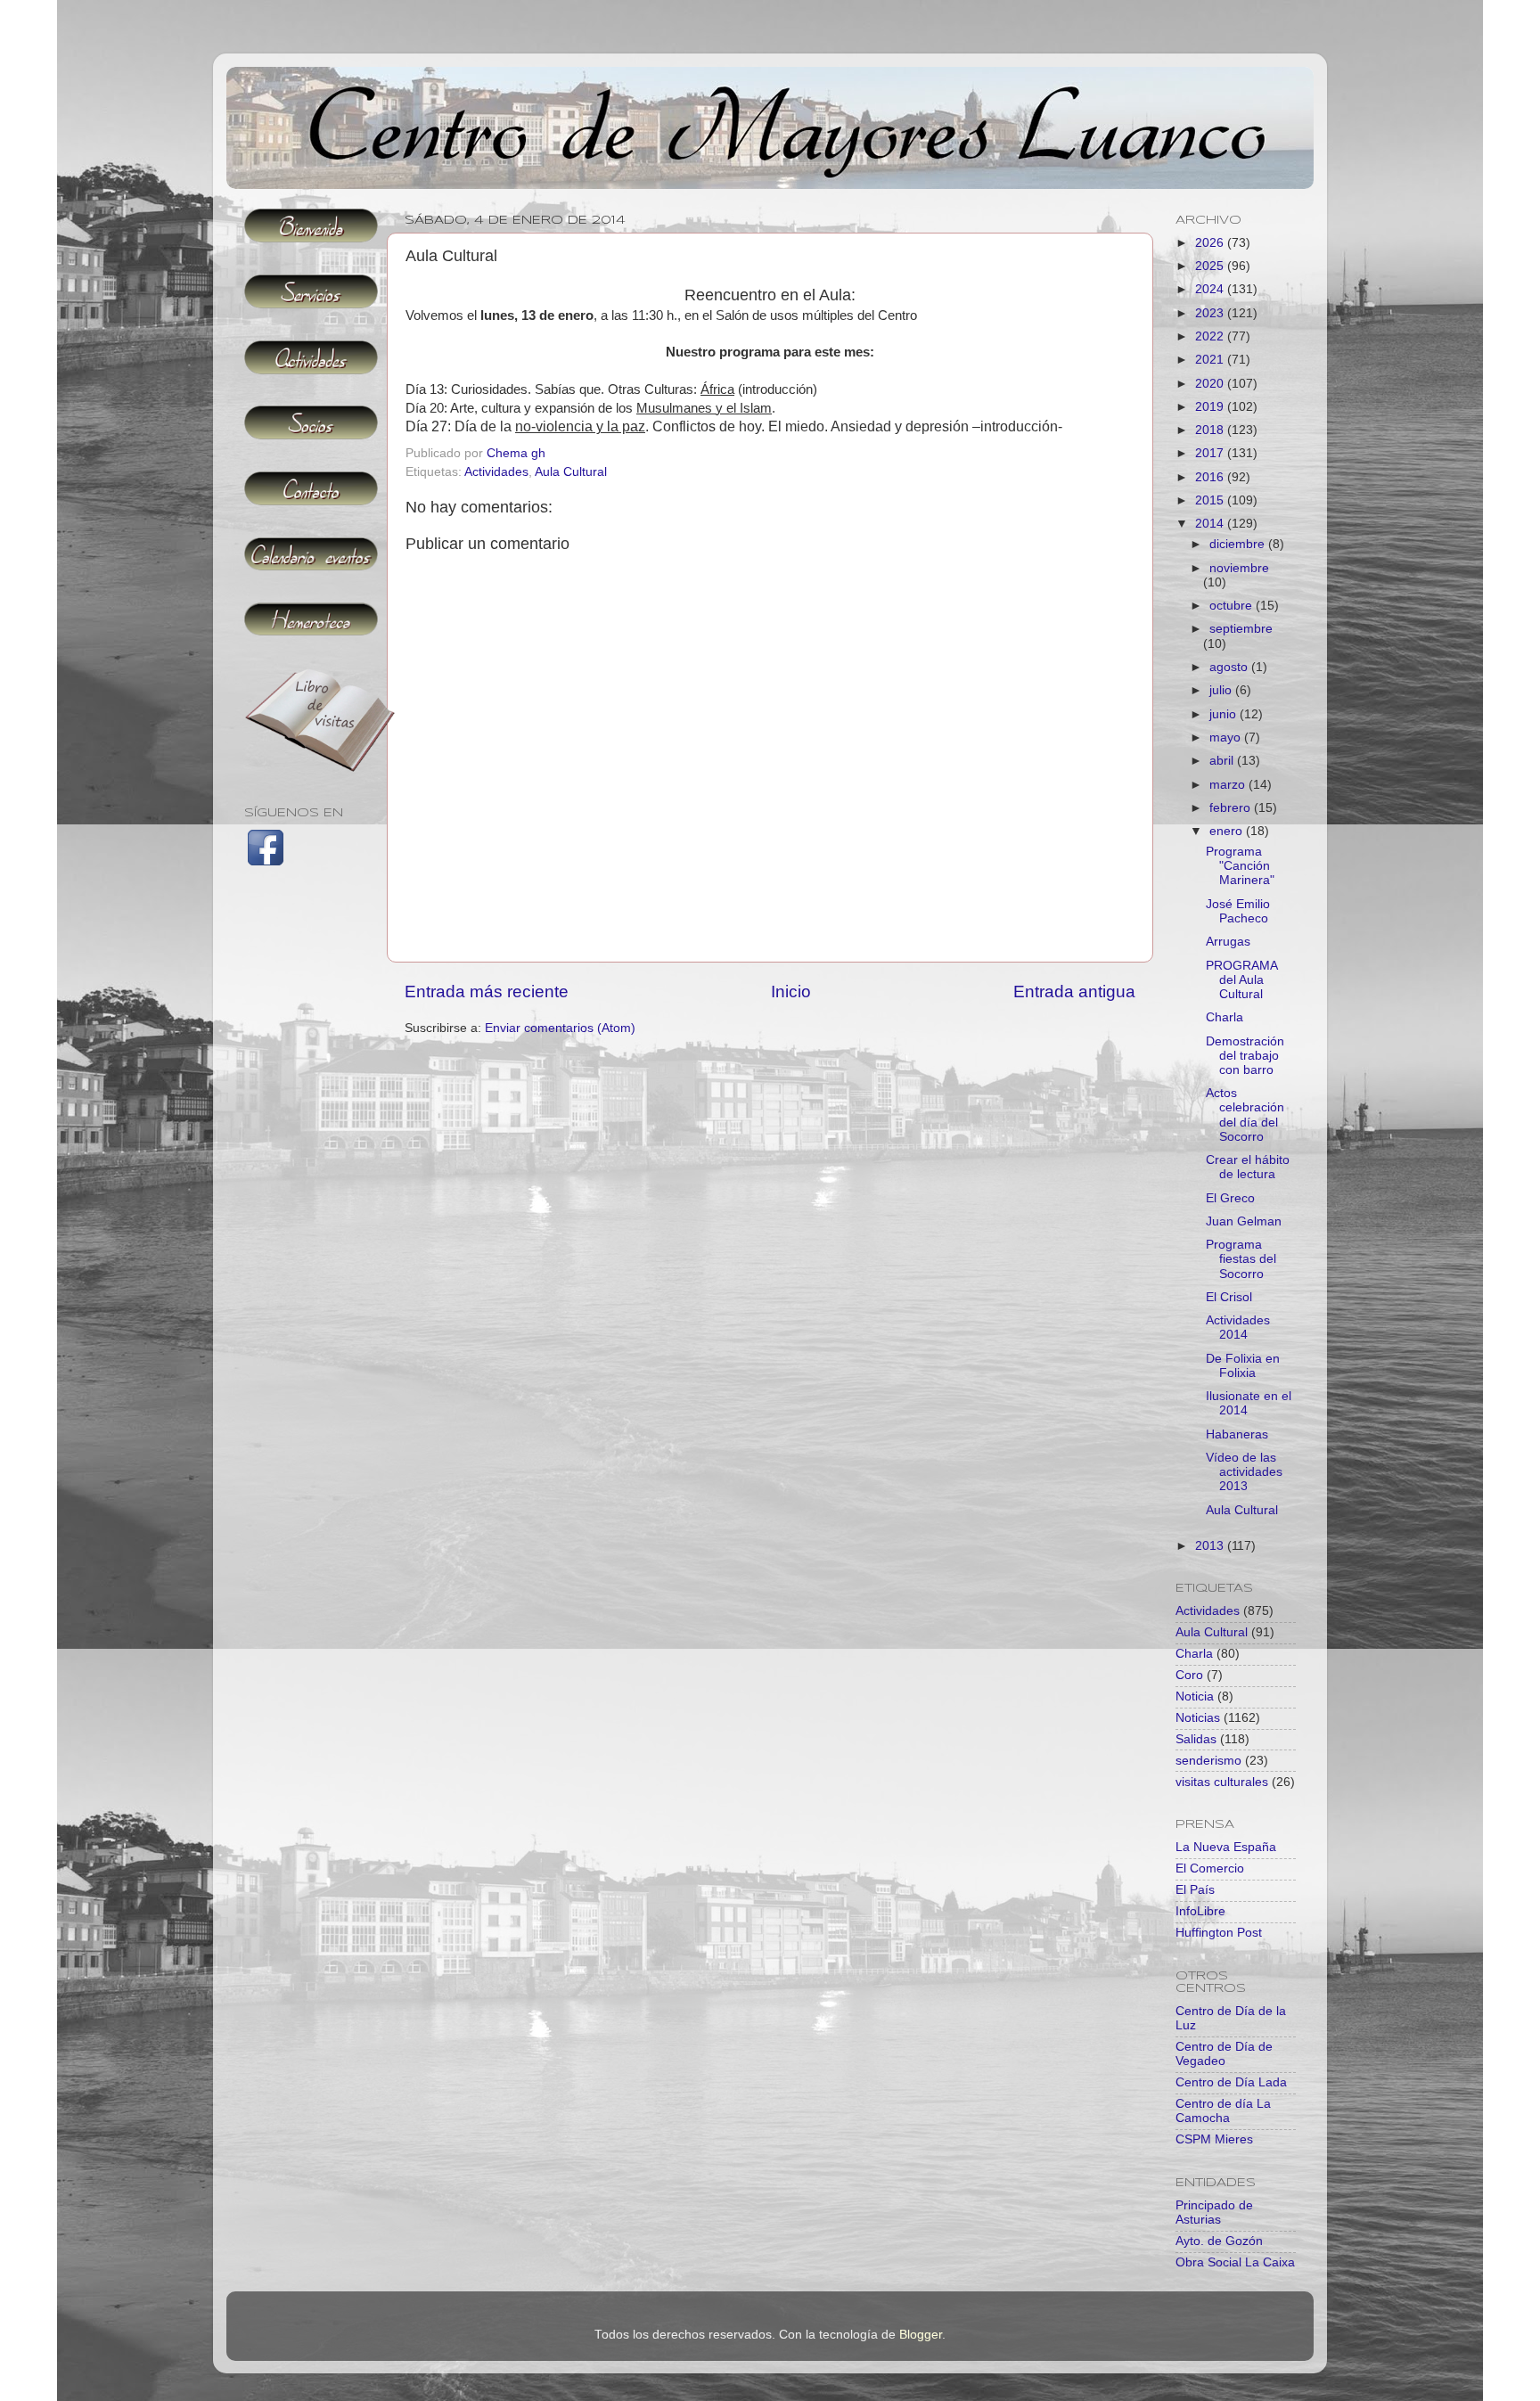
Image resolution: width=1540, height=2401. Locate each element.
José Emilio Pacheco (1238, 911)
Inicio (791, 992)
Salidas (1196, 1739)
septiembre (1241, 629)
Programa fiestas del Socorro (1241, 1259)
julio (1222, 690)
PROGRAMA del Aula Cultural (1241, 980)
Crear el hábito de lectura (1248, 1167)
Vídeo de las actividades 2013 (1244, 1472)
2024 (1211, 289)
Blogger (921, 2335)
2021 (1211, 360)
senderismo (1208, 1761)
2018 (1211, 430)
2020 (1211, 384)
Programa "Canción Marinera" (1240, 866)
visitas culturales (1222, 1782)
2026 (1211, 243)
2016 (1211, 477)
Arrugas (1228, 942)
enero (1228, 831)
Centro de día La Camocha (1223, 2111)
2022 (1211, 336)
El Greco (1230, 1198)
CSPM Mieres (1214, 2139)
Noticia (1195, 1696)
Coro (1189, 1675)
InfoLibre (1200, 1911)
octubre (1233, 606)
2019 (1211, 407)
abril (1223, 761)
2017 (1211, 453)
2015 (1211, 500)
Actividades (496, 472)
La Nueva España (1226, 1847)
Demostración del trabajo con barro (1245, 1056)
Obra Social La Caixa (1235, 2262)
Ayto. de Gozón (1219, 2241)
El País (1195, 1890)
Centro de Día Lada (1231, 2082)
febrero (1232, 808)
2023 (1211, 313)
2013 (1211, 1546)
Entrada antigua (1074, 992)
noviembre (1239, 568)
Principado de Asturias (1214, 2213)
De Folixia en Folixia (1243, 1366)
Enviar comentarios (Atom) (560, 1028)
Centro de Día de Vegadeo (1224, 2054)
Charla (1225, 1017)
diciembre (1239, 544)
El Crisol (1229, 1297)
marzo (1229, 785)
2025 (1211, 266)
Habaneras (1237, 1434)
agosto (1230, 667)
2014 (1211, 524)
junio (1225, 714)
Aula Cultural (571, 472)
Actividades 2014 (1238, 1328)
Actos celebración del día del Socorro (1245, 1115)
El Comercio (1210, 1868)
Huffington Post (1219, 1933)
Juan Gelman (1244, 1221)
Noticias (1198, 1718)
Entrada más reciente (487, 992)
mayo (1227, 738)
